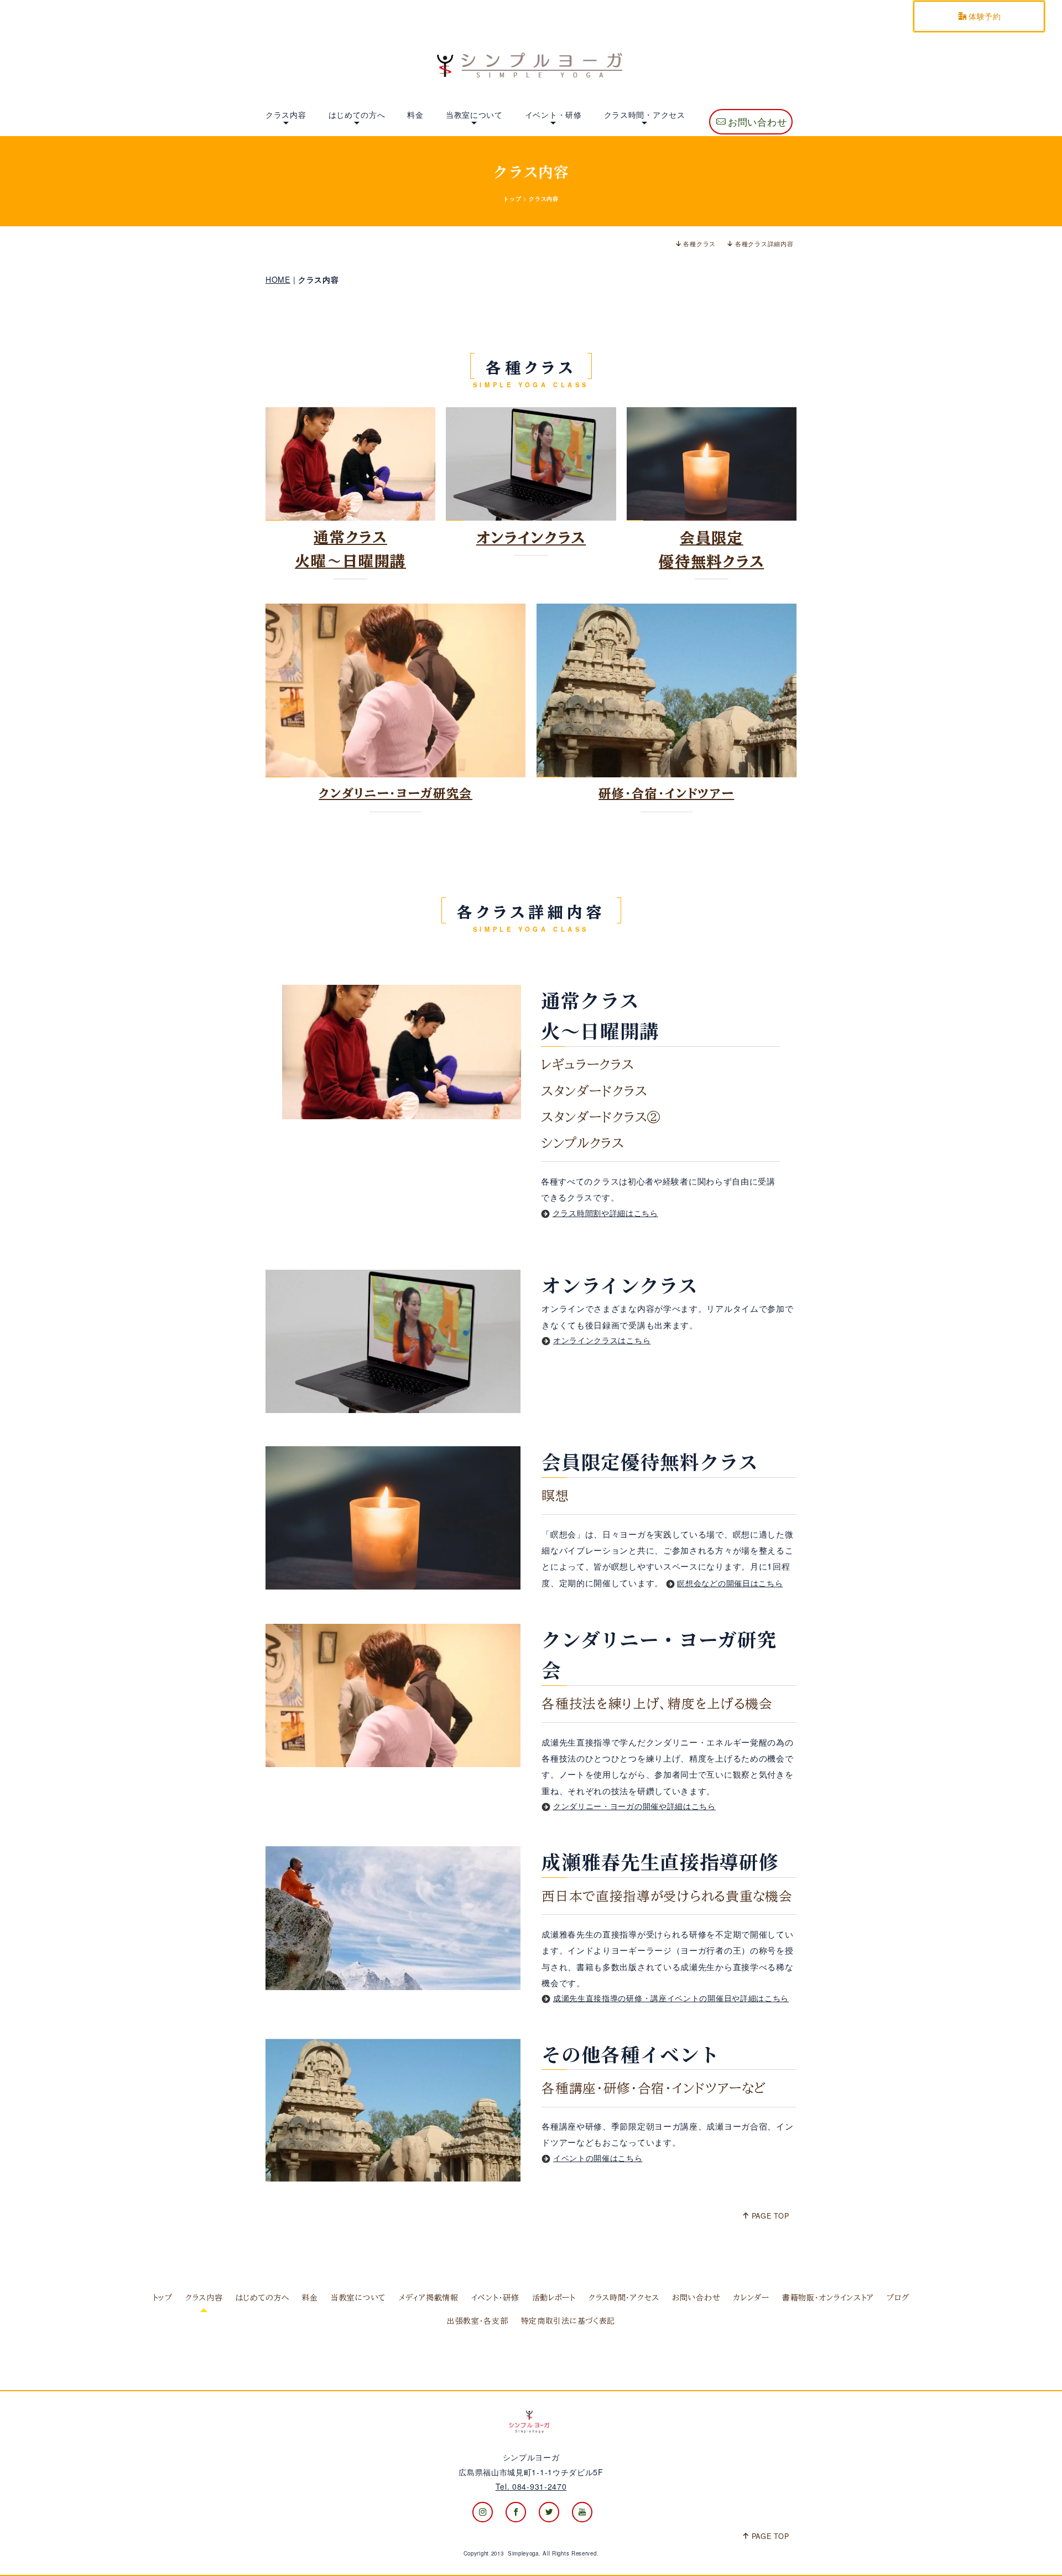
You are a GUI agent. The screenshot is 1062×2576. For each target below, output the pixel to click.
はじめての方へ (357, 115)
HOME (278, 279)
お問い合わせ (757, 122)
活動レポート (554, 2298)
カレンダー (751, 2298)
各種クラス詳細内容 (764, 243)
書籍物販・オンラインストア (828, 2298)
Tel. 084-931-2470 (531, 2486)
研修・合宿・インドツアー (666, 793)
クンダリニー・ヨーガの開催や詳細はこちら (634, 1806)
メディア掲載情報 (429, 2298)
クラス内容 (286, 115)
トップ (512, 199)
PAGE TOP (771, 2216)
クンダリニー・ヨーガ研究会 (395, 793)
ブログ (898, 2298)
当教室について (474, 115)
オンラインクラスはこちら (602, 1340)
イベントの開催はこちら (598, 2158)
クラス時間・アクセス (645, 115)
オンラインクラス (531, 537)
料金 (415, 115)
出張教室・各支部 (478, 2321)
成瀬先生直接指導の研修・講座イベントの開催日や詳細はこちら (671, 1998)
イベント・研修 (553, 115)
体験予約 (985, 16)
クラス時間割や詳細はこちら (605, 1213)
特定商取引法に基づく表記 (568, 2321)
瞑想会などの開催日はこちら (730, 1583)
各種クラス (699, 243)
